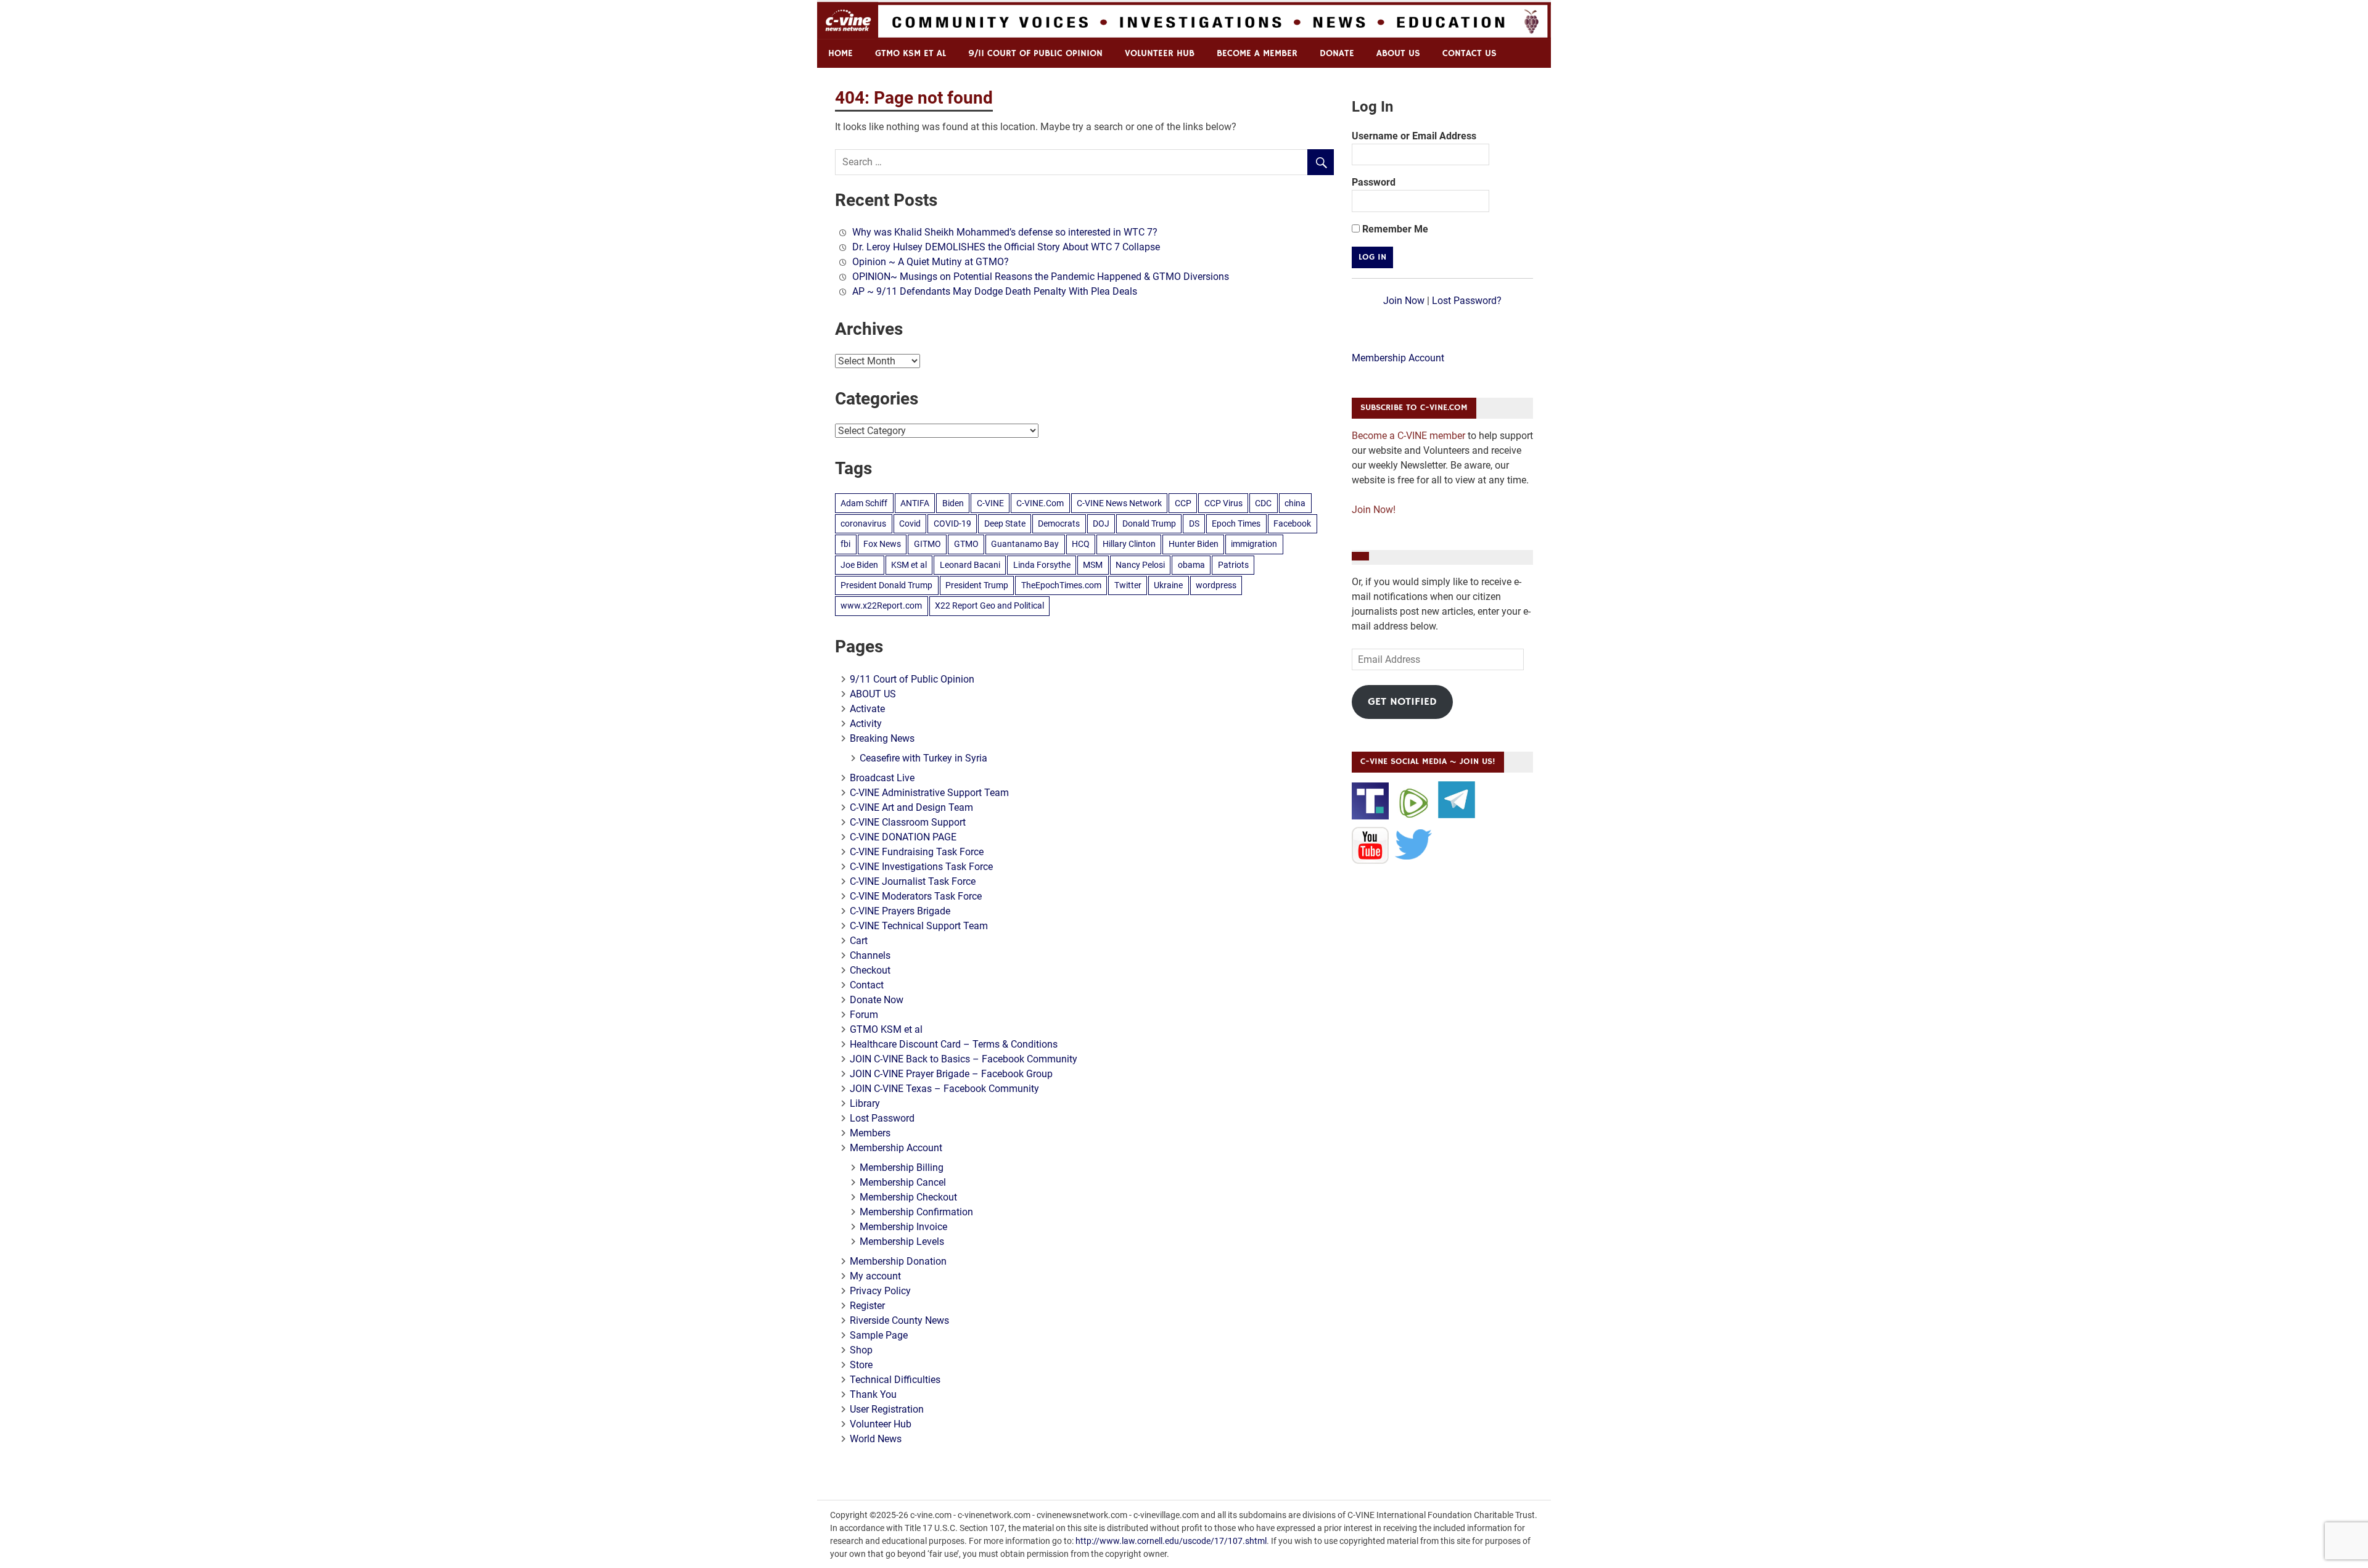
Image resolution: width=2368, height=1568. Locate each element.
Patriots (1233, 565)
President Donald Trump (886, 585)
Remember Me (1394, 229)
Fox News (882, 544)
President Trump (977, 585)
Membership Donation (898, 1261)
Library (865, 1103)
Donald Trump (1149, 523)
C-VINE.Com (1040, 503)
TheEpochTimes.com (1061, 585)
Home (841, 53)
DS (1194, 523)
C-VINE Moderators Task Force (916, 896)
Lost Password (882, 1118)
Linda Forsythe (1042, 565)
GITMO (927, 544)
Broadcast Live (882, 778)
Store (861, 1365)
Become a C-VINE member (1408, 436)
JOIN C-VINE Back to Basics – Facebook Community (964, 1059)
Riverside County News (899, 1320)
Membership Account (896, 1148)
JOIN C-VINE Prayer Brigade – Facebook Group (951, 1074)
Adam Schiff (864, 503)
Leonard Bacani (970, 565)
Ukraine (1168, 585)
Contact (867, 985)
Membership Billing (902, 1168)
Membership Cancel (903, 1182)
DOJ (1101, 523)
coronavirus (863, 523)
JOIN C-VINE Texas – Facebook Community (944, 1089)
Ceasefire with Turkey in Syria (923, 758)
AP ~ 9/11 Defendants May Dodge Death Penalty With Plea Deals (995, 291)
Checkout (870, 970)
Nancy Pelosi (1140, 565)
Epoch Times (1236, 523)
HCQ (1081, 544)
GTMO (966, 544)
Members (870, 1133)
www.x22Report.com (881, 605)
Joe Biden (859, 565)
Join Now (1404, 301)
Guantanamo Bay (1025, 544)
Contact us (1470, 53)
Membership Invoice (903, 1227)
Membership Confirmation (916, 1212)
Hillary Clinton (1129, 544)
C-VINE (990, 503)
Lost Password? (1467, 301)
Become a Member (1257, 53)
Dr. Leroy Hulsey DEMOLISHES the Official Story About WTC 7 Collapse (1006, 247)
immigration (1254, 544)
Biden (953, 503)
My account (875, 1276)
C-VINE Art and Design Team (911, 807)
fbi (845, 544)
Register (867, 1306)
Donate (1337, 53)
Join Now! (1374, 510)
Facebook (1292, 523)
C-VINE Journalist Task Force (913, 881)
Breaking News (882, 738)
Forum (864, 1015)
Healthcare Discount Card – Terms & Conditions (954, 1044)
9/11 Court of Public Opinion (1035, 53)
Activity (866, 724)
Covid (910, 523)
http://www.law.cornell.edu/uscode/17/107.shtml (1171, 1541)
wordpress (1216, 585)
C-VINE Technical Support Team (919, 926)
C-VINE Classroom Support (908, 822)
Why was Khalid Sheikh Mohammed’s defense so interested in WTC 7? (1005, 232)
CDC (1263, 503)
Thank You (873, 1394)
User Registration (887, 1409)
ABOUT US (1398, 53)
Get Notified (1402, 702)
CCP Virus (1223, 503)
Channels (870, 955)
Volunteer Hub (1160, 53)
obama (1191, 565)
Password (1374, 182)
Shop (861, 1350)
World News (876, 1439)
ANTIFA (915, 503)
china (1295, 503)
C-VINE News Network (1119, 503)
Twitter (1128, 585)
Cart (859, 941)
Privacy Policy (880, 1291)
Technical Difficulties (895, 1380)
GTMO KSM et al (911, 53)
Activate (867, 709)
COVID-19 (952, 523)
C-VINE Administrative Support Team (929, 793)
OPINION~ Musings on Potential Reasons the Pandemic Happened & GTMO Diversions (1041, 277)
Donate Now (877, 1000)
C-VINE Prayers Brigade (900, 911)
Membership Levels (902, 1242)
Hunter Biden (1194, 544)
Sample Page (879, 1335)
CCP (1183, 503)
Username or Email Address (1414, 136)
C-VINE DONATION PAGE (903, 837)
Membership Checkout (908, 1197)
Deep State (1005, 523)
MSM (1093, 565)
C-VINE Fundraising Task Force (917, 852)
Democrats (1059, 523)
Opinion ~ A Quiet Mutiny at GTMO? (931, 262)
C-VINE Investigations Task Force (921, 867)
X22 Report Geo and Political (989, 605)
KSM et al (909, 565)
